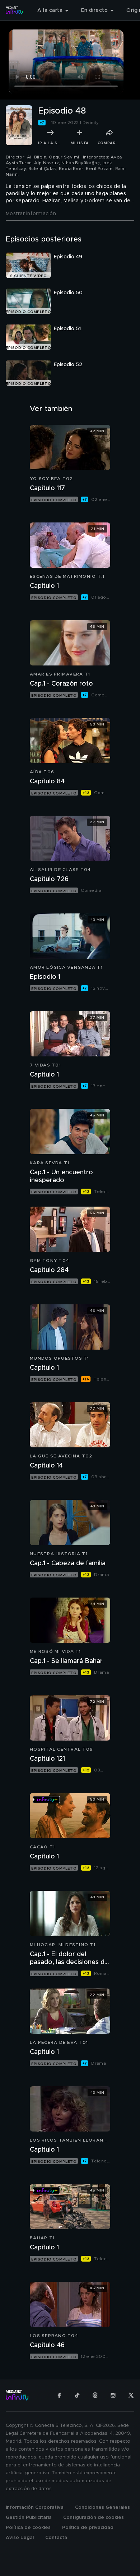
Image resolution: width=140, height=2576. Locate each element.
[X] (131, 2395)
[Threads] (95, 2395)
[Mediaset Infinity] (14, 10)
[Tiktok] (77, 2395)
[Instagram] (113, 2395)
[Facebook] (59, 2395)
